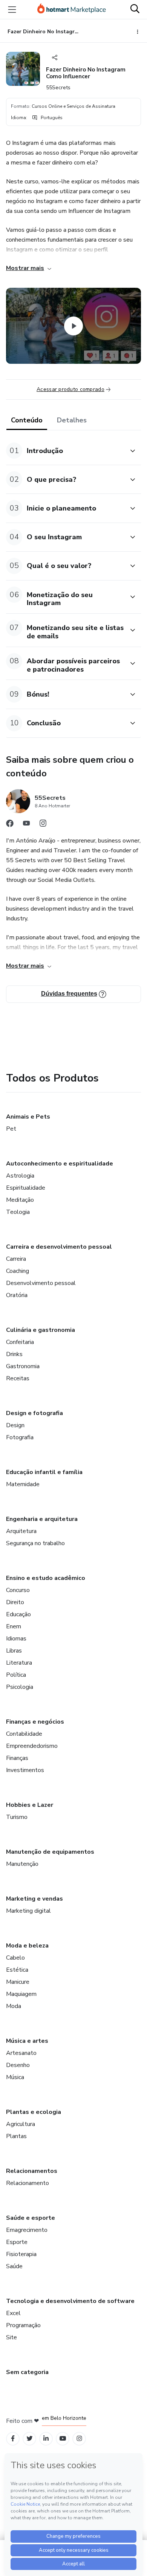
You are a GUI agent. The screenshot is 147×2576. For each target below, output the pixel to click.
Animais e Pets (28, 1117)
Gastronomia (23, 1366)
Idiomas (16, 1639)
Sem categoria (27, 2372)
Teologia (18, 1212)
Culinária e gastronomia (41, 1330)
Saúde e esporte (31, 2218)
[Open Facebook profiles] (13, 2439)
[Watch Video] (73, 326)
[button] (65, 451)
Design (15, 1425)
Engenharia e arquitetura (42, 1519)
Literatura (19, 1663)
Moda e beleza (27, 1946)
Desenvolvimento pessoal (41, 1283)
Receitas (18, 1378)
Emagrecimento (27, 2230)
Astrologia (20, 1176)
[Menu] (12, 9)
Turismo (17, 1817)
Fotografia (20, 1437)
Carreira (16, 1259)
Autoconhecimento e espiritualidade (60, 1164)
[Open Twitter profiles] (30, 2439)
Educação (18, 1614)
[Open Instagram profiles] (79, 2439)
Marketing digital (28, 1911)
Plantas (16, 2136)
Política (16, 1675)
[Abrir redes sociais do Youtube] (26, 825)
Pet (11, 1129)
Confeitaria (20, 1342)
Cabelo (15, 1958)
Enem (14, 1626)
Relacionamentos (32, 2171)
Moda (14, 2006)
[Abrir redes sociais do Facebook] (10, 825)
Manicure (18, 1982)
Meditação (20, 1200)
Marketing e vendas (34, 1899)
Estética (17, 1970)
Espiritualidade (26, 1188)
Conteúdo (27, 420)
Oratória (17, 1295)
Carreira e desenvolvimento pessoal (59, 1247)
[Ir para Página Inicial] (72, 9)
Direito (15, 1602)
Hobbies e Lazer (30, 1805)
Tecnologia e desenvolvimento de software (70, 2301)
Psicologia (20, 1687)
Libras (14, 1651)
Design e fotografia (34, 1413)
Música (15, 2077)
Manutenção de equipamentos (50, 1852)
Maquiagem (21, 1994)
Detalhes (72, 420)
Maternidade (23, 1484)
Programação (23, 2325)
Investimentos (25, 1770)
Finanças (17, 1758)
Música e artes (27, 2041)
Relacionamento (28, 2183)
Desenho (18, 2065)
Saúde (14, 2266)
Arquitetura (21, 1531)
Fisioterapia (21, 2254)
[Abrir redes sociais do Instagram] (43, 825)
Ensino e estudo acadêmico (46, 1578)
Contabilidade (24, 1734)
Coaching (18, 1271)
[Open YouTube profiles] (63, 2439)
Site (11, 2337)
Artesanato (21, 2053)
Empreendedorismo (32, 1746)
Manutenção (22, 1864)
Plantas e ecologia (34, 2112)
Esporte (17, 2242)
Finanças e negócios (35, 1722)
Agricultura (21, 2124)
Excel (13, 2313)
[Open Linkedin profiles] (46, 2439)
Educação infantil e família (44, 1472)
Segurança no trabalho (35, 1543)
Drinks (14, 1354)
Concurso (18, 1590)
